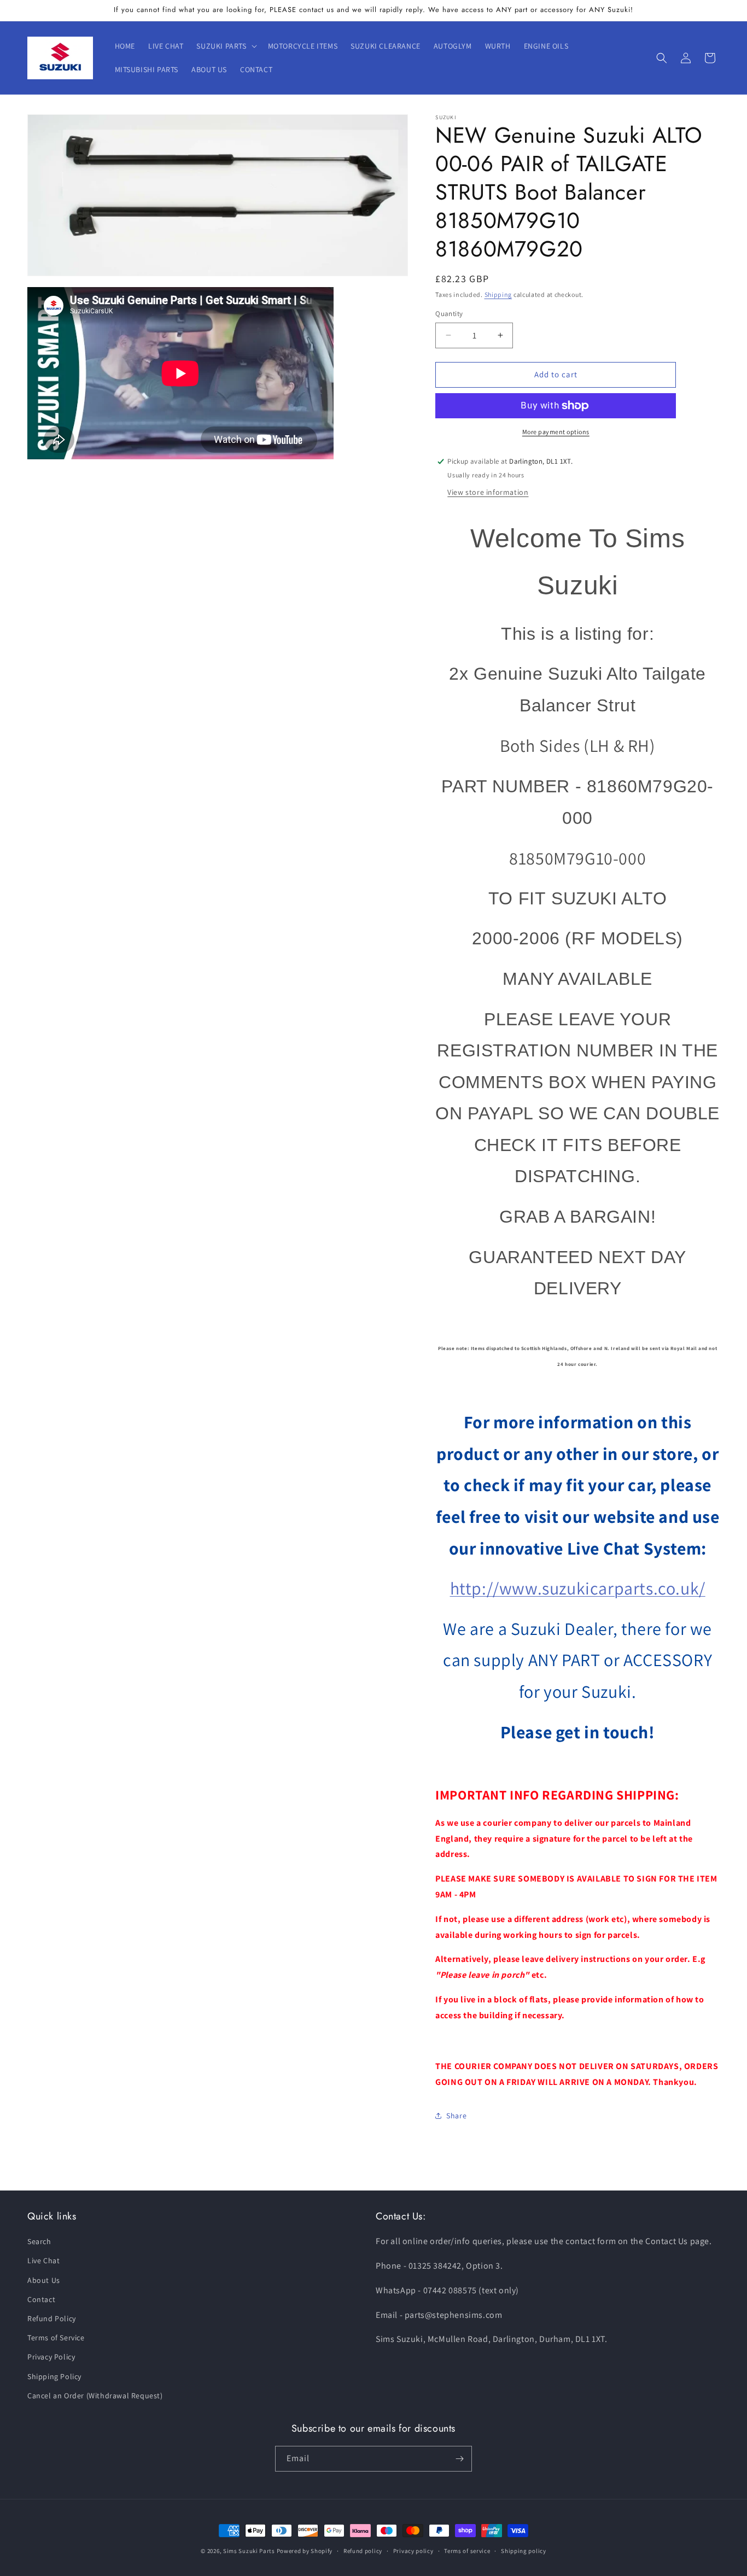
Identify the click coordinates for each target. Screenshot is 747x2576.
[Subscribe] (459, 2459)
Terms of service (467, 2551)
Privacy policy (413, 2551)
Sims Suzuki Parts (249, 2551)
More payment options (556, 432)
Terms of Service (56, 2338)
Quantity (449, 314)
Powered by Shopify (305, 2551)
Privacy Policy (51, 2357)
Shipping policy (524, 2551)
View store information (488, 492)
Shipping (498, 294)
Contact (41, 2299)
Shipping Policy (54, 2376)
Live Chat (43, 2261)
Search (39, 2242)
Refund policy (363, 2551)
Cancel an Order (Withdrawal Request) (95, 2396)
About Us (44, 2280)
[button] (225, 46)
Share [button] (456, 2116)
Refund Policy (52, 2319)
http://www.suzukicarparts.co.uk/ (578, 1588)
